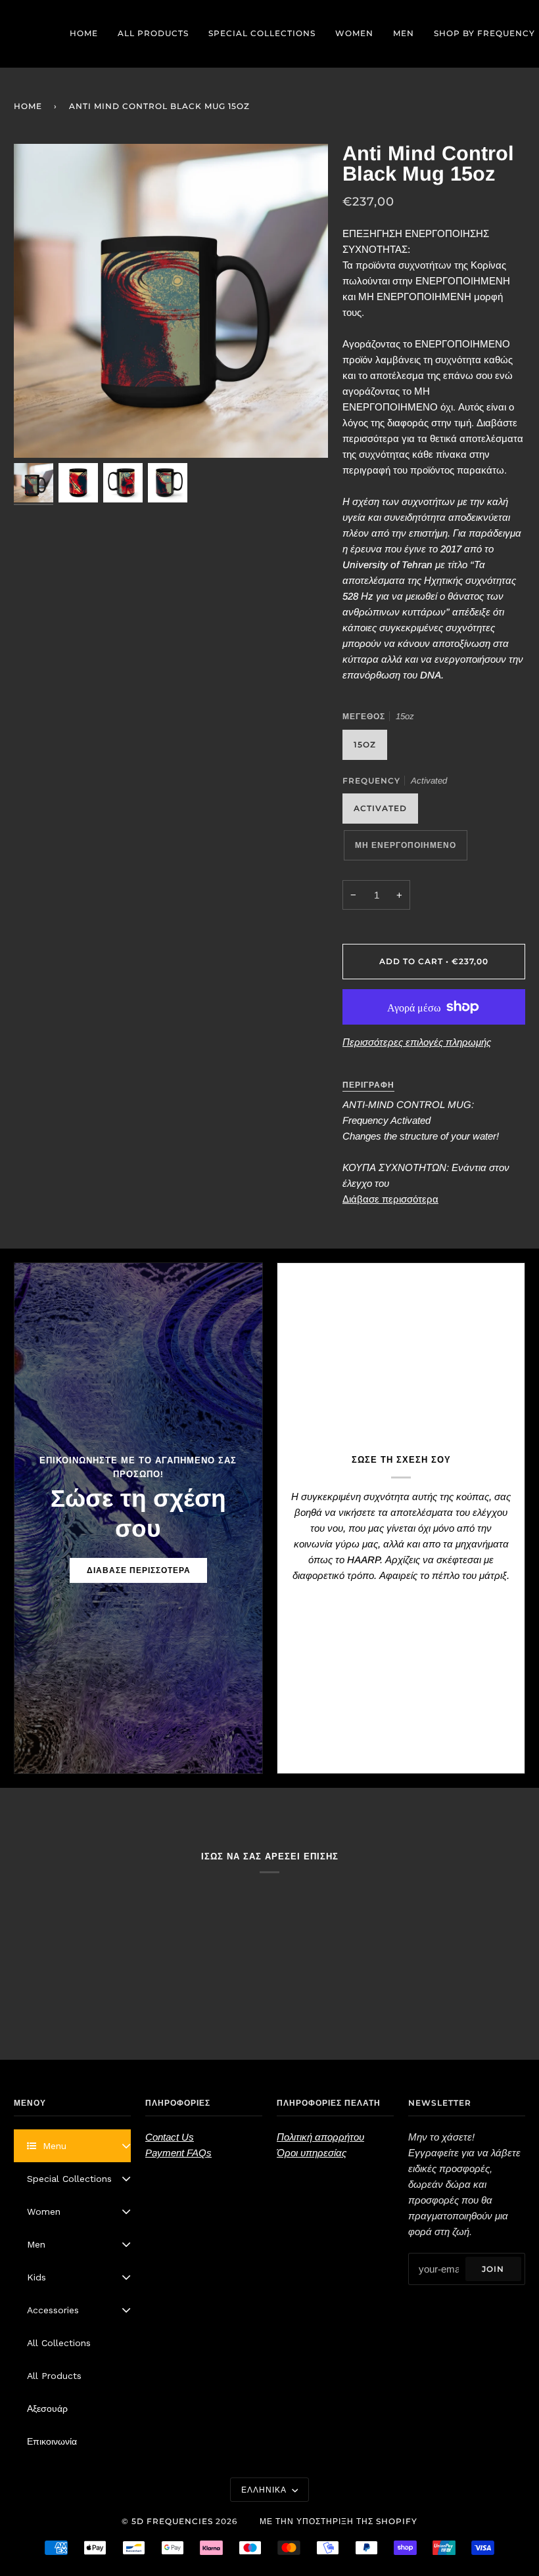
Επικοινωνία (52, 2441)
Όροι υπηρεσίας (312, 2153)
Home (28, 106)
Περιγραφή (368, 1085)
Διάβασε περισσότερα (390, 1199)
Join (493, 2269)
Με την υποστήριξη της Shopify (339, 2521)
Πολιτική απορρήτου (320, 2137)
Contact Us (170, 2137)
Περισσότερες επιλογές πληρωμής (417, 1042)
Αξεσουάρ (47, 2409)
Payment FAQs (178, 2153)
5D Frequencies (172, 2521)
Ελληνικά (265, 2490)
